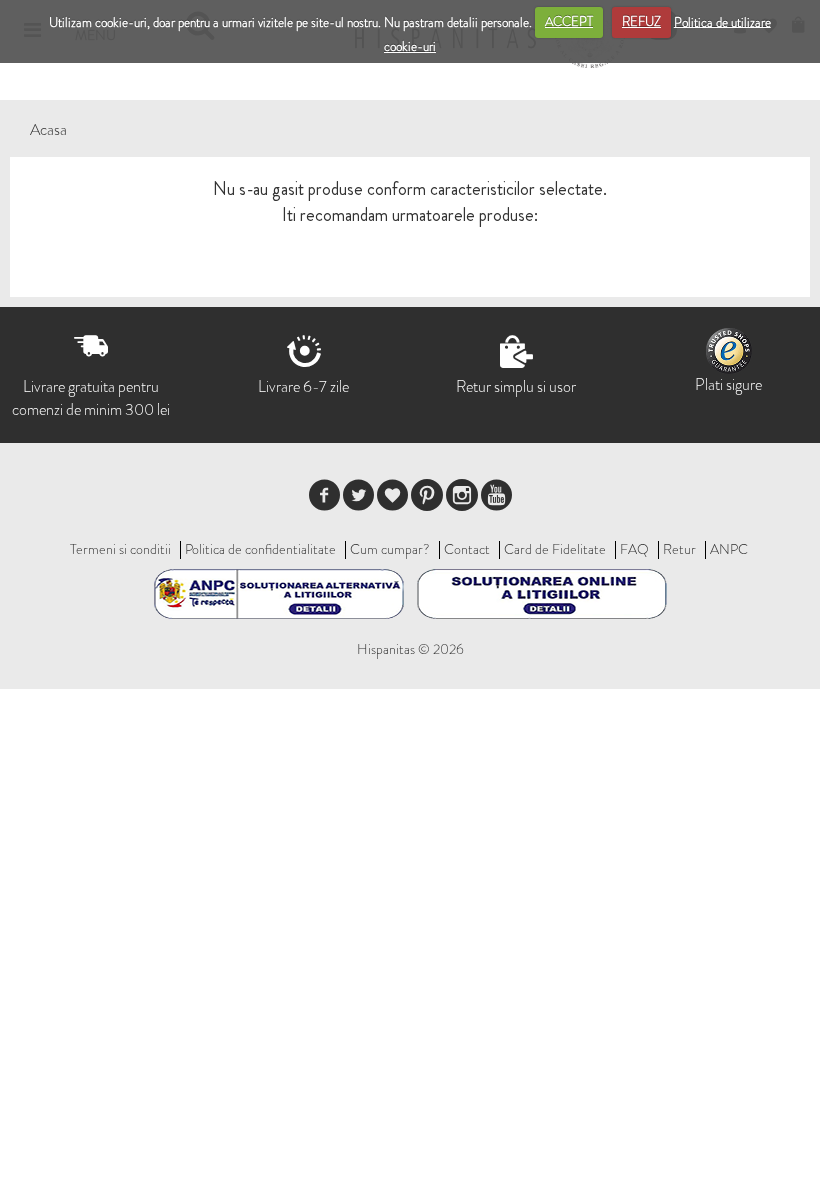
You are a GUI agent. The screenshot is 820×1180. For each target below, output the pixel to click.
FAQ (634, 549)
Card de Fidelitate (555, 549)
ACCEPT (569, 21)
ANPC (729, 549)
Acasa (48, 129)
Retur (679, 549)
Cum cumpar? (390, 549)
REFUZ (641, 21)
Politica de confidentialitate (260, 549)
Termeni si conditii (120, 549)
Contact (467, 549)
